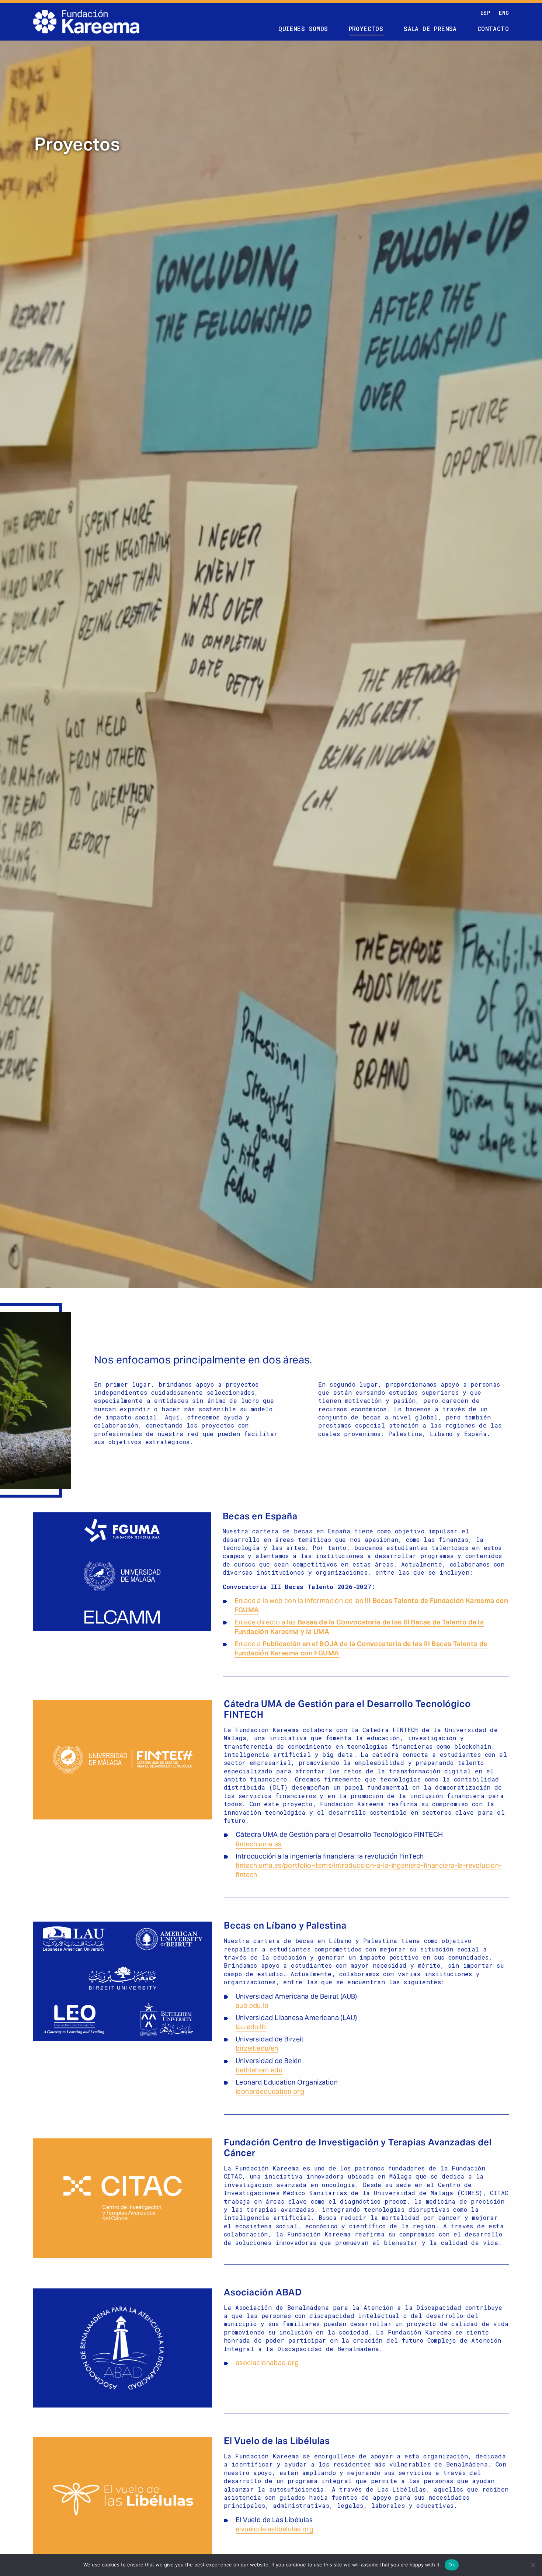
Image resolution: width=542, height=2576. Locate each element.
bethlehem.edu (259, 2071)
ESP (485, 13)
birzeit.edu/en (257, 2049)
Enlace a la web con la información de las (371, 1606)
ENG (504, 13)
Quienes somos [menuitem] (303, 29)
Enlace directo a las (359, 1627)
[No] (533, 2565)
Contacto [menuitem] (493, 29)
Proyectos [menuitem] (366, 29)
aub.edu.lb (252, 2006)
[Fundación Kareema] (86, 22)
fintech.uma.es (259, 1845)
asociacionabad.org (267, 2363)
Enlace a (361, 1649)
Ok (452, 2565)
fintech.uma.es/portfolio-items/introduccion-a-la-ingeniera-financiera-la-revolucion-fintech (369, 1871)
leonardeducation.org (270, 2092)
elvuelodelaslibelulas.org (275, 2530)
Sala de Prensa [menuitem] (430, 29)
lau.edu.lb (251, 2028)
